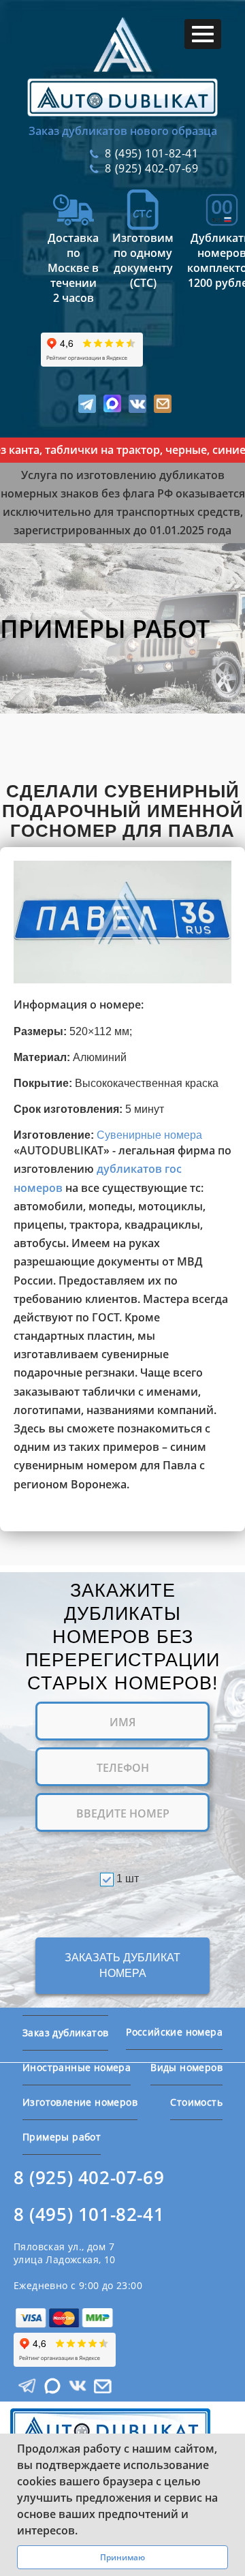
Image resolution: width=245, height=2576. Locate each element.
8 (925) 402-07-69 (89, 2178)
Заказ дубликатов (65, 2033)
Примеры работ (62, 2137)
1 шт (128, 1879)
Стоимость (196, 2102)
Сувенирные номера (149, 1135)
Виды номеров (186, 2067)
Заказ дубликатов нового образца (123, 131)
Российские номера (174, 2032)
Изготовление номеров (80, 2102)
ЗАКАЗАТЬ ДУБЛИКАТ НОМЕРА (122, 1965)
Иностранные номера (77, 2067)
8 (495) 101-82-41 (89, 2214)
